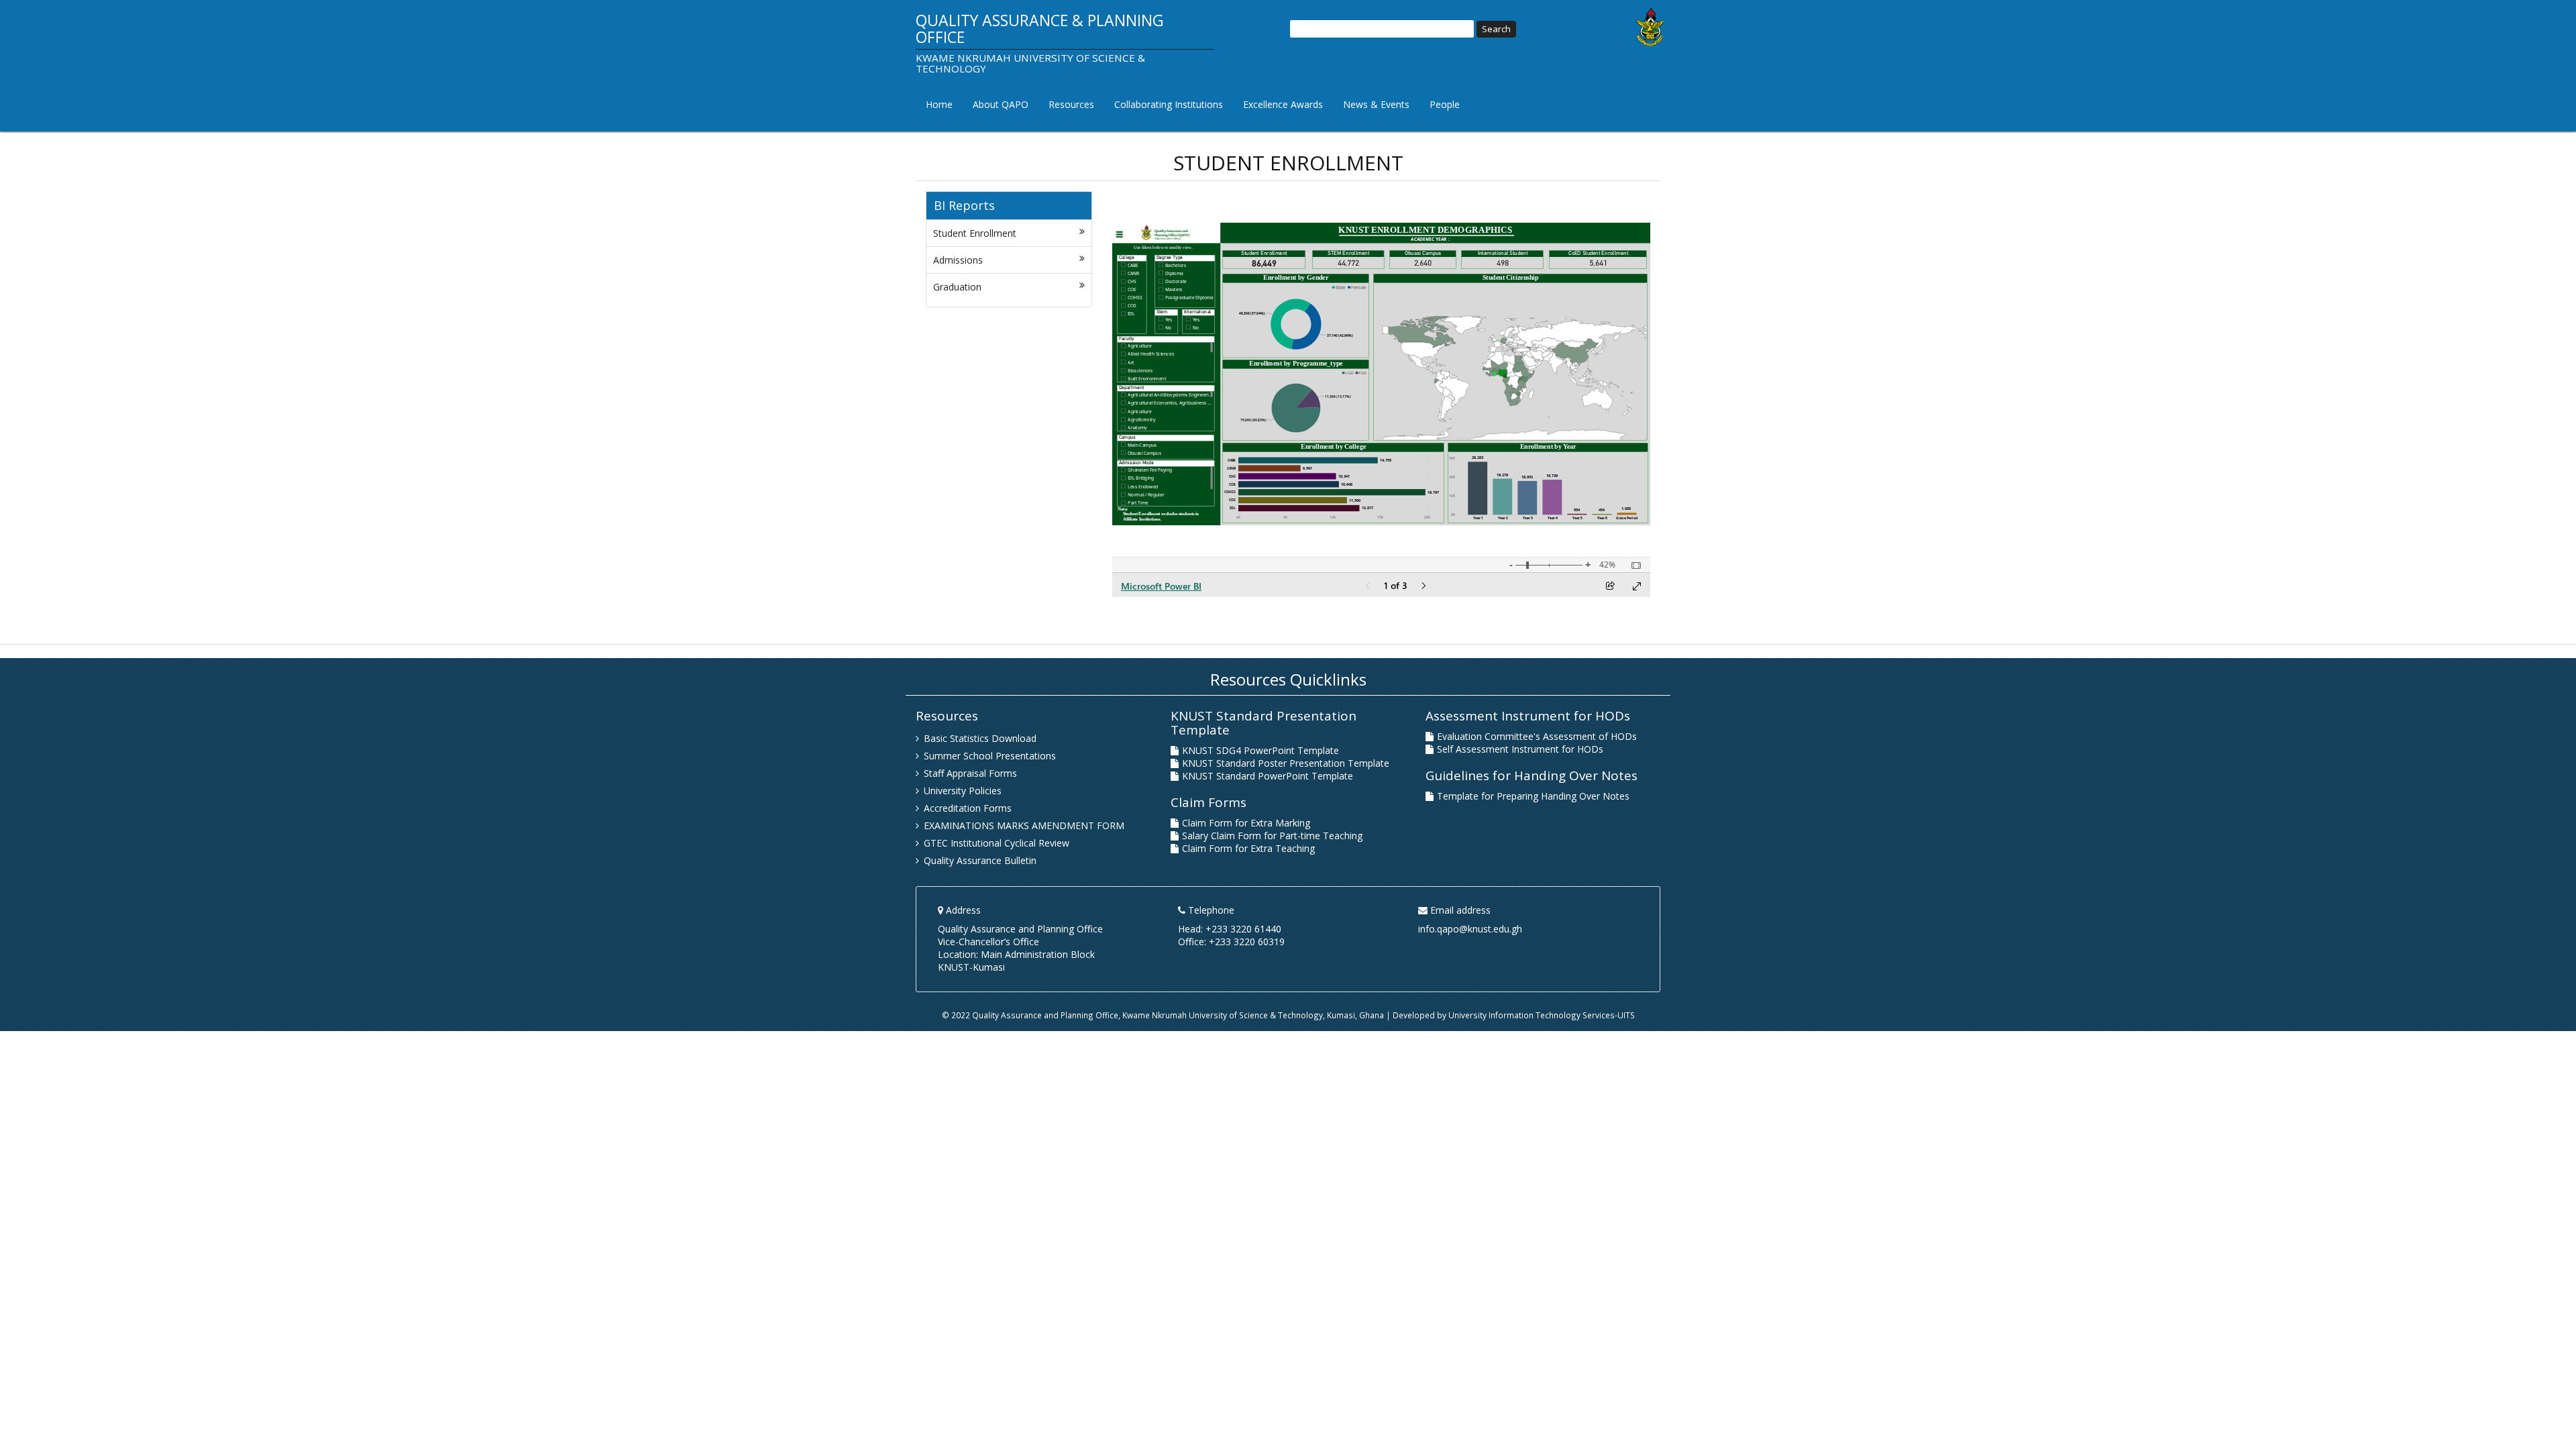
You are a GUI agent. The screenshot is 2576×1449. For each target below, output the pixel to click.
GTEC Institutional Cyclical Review (997, 843)
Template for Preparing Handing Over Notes (1533, 796)
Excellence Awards (1283, 104)
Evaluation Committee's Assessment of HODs (1537, 736)
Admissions (958, 260)
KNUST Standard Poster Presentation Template (1286, 763)
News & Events (1376, 104)
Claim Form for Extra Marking (1246, 823)
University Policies (963, 791)
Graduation (957, 287)
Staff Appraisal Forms (970, 773)
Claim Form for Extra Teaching (1248, 848)
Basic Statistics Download (980, 738)
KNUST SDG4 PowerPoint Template (1260, 750)
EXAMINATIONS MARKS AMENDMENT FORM (1024, 825)
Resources (1071, 104)
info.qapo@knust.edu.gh (1470, 929)
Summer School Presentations (990, 756)
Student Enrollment (975, 233)
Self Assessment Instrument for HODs (1520, 749)
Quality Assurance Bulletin (980, 860)
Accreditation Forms (968, 808)
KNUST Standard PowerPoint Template (1268, 776)
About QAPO (1001, 104)
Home (939, 104)
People (1445, 104)
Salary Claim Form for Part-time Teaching (1272, 836)
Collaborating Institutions (1169, 104)
